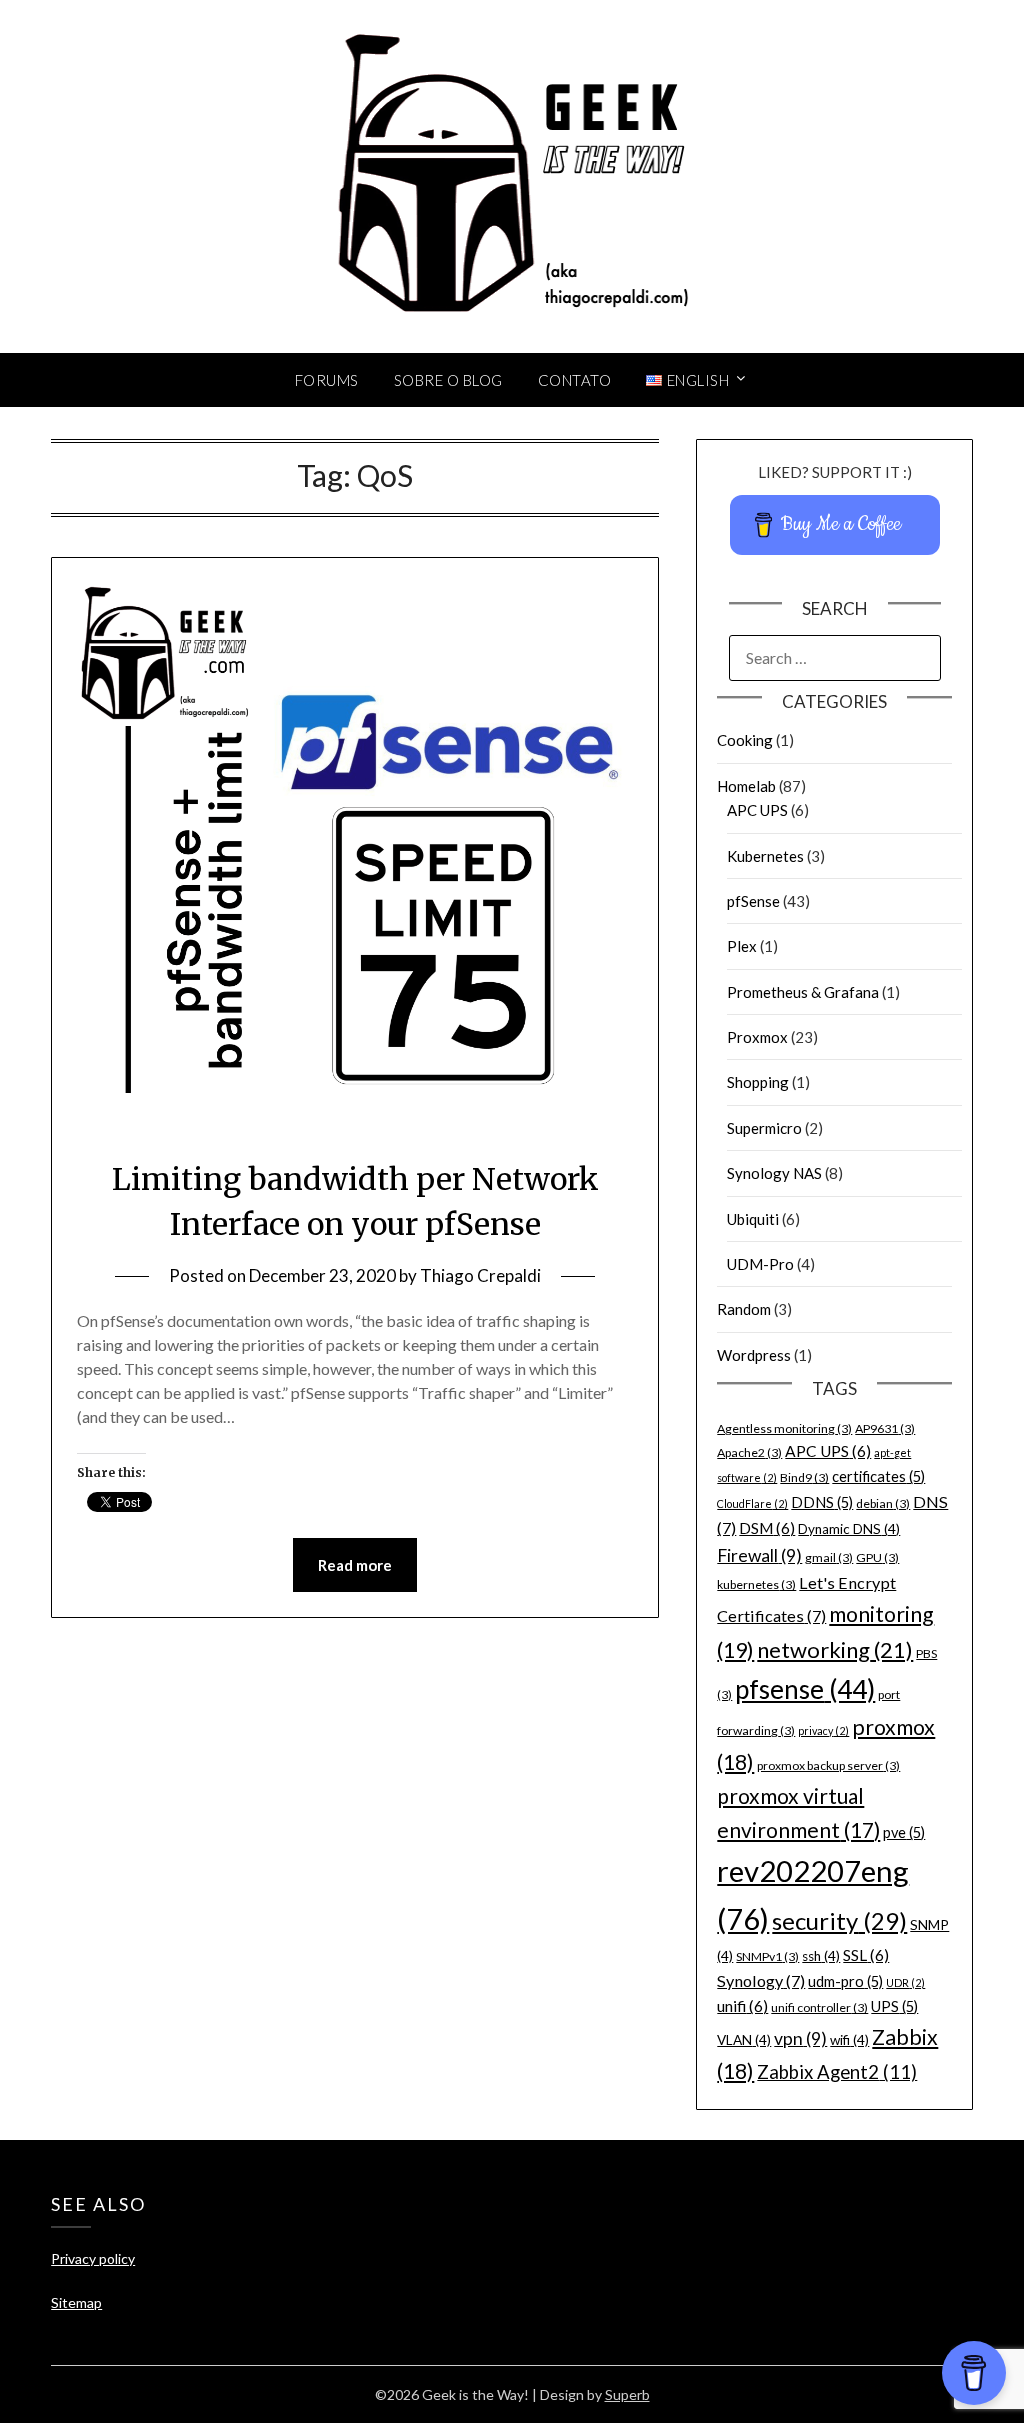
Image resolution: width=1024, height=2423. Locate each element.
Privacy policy (93, 2258)
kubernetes (756, 1584)
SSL (866, 1955)
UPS (894, 2006)
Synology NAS (774, 1173)
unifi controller (819, 2007)
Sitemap (76, 2302)
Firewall (759, 1555)
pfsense (805, 1689)
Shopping (758, 1082)
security (839, 1920)
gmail (829, 1557)
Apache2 (749, 1452)
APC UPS (757, 810)
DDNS (822, 1502)
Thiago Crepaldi (480, 1275)
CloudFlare (752, 1503)
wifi (849, 2040)
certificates (878, 1476)
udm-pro (845, 1981)
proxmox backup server (828, 1765)
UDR (905, 1982)
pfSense (753, 901)
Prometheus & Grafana (803, 992)
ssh (821, 1956)
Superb (627, 2394)
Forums (327, 380)
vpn (800, 2038)
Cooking (745, 740)
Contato (575, 380)
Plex (742, 946)
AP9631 (885, 1428)
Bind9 (804, 1477)
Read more (355, 1565)
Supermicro (764, 1128)
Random (744, 1309)
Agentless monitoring (784, 1428)
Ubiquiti (753, 1219)
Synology (761, 1980)
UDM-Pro (760, 1264)
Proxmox (757, 1037)
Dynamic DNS (849, 1529)
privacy (823, 1730)
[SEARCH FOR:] (835, 658)
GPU (877, 1557)
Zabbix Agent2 (837, 2072)
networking (835, 1649)
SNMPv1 (767, 1956)
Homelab (746, 786)
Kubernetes (765, 856)
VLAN (744, 2040)
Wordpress (754, 1355)
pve (904, 1832)
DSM (767, 1528)
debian (883, 1503)
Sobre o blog (448, 380)
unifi (742, 2006)
